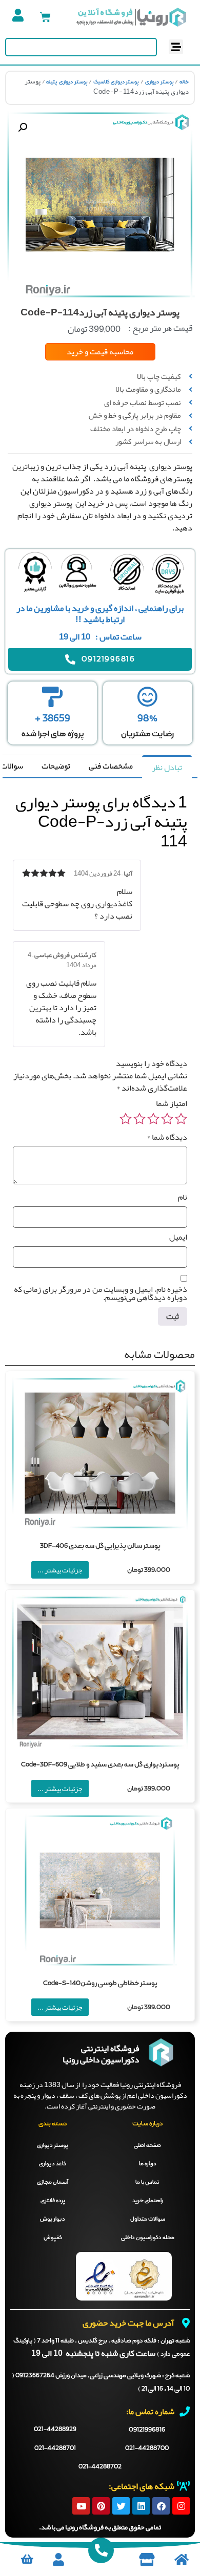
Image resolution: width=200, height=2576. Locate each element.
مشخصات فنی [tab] (111, 766)
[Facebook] (161, 2506)
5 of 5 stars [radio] (126, 1119)
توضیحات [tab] (56, 766)
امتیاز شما (172, 1103)
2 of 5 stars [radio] (167, 1119)
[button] (176, 47)
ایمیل (178, 1237)
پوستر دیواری (159, 82)
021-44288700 (147, 2449)
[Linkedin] (141, 2506)
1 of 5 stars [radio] (181, 1119)
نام (183, 1197)
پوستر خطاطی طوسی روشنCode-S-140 (100, 1983)
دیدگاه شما (167, 1137)
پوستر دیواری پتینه (67, 82)
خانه (184, 82)
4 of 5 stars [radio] (139, 1119)
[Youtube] (81, 2506)
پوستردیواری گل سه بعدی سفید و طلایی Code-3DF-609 (100, 1765)
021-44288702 (100, 2467)
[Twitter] (121, 2506)
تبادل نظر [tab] (167, 768)
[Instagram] (181, 2506)
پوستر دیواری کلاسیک (116, 82)
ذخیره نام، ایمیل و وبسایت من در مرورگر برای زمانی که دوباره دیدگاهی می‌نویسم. (101, 1293)
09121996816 (147, 2430)
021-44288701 (55, 2449)
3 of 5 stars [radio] (153, 1119)
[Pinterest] (101, 2506)
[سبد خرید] (45, 17)
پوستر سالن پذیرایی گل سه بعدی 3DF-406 (100, 1546)
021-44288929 (55, 2430)
